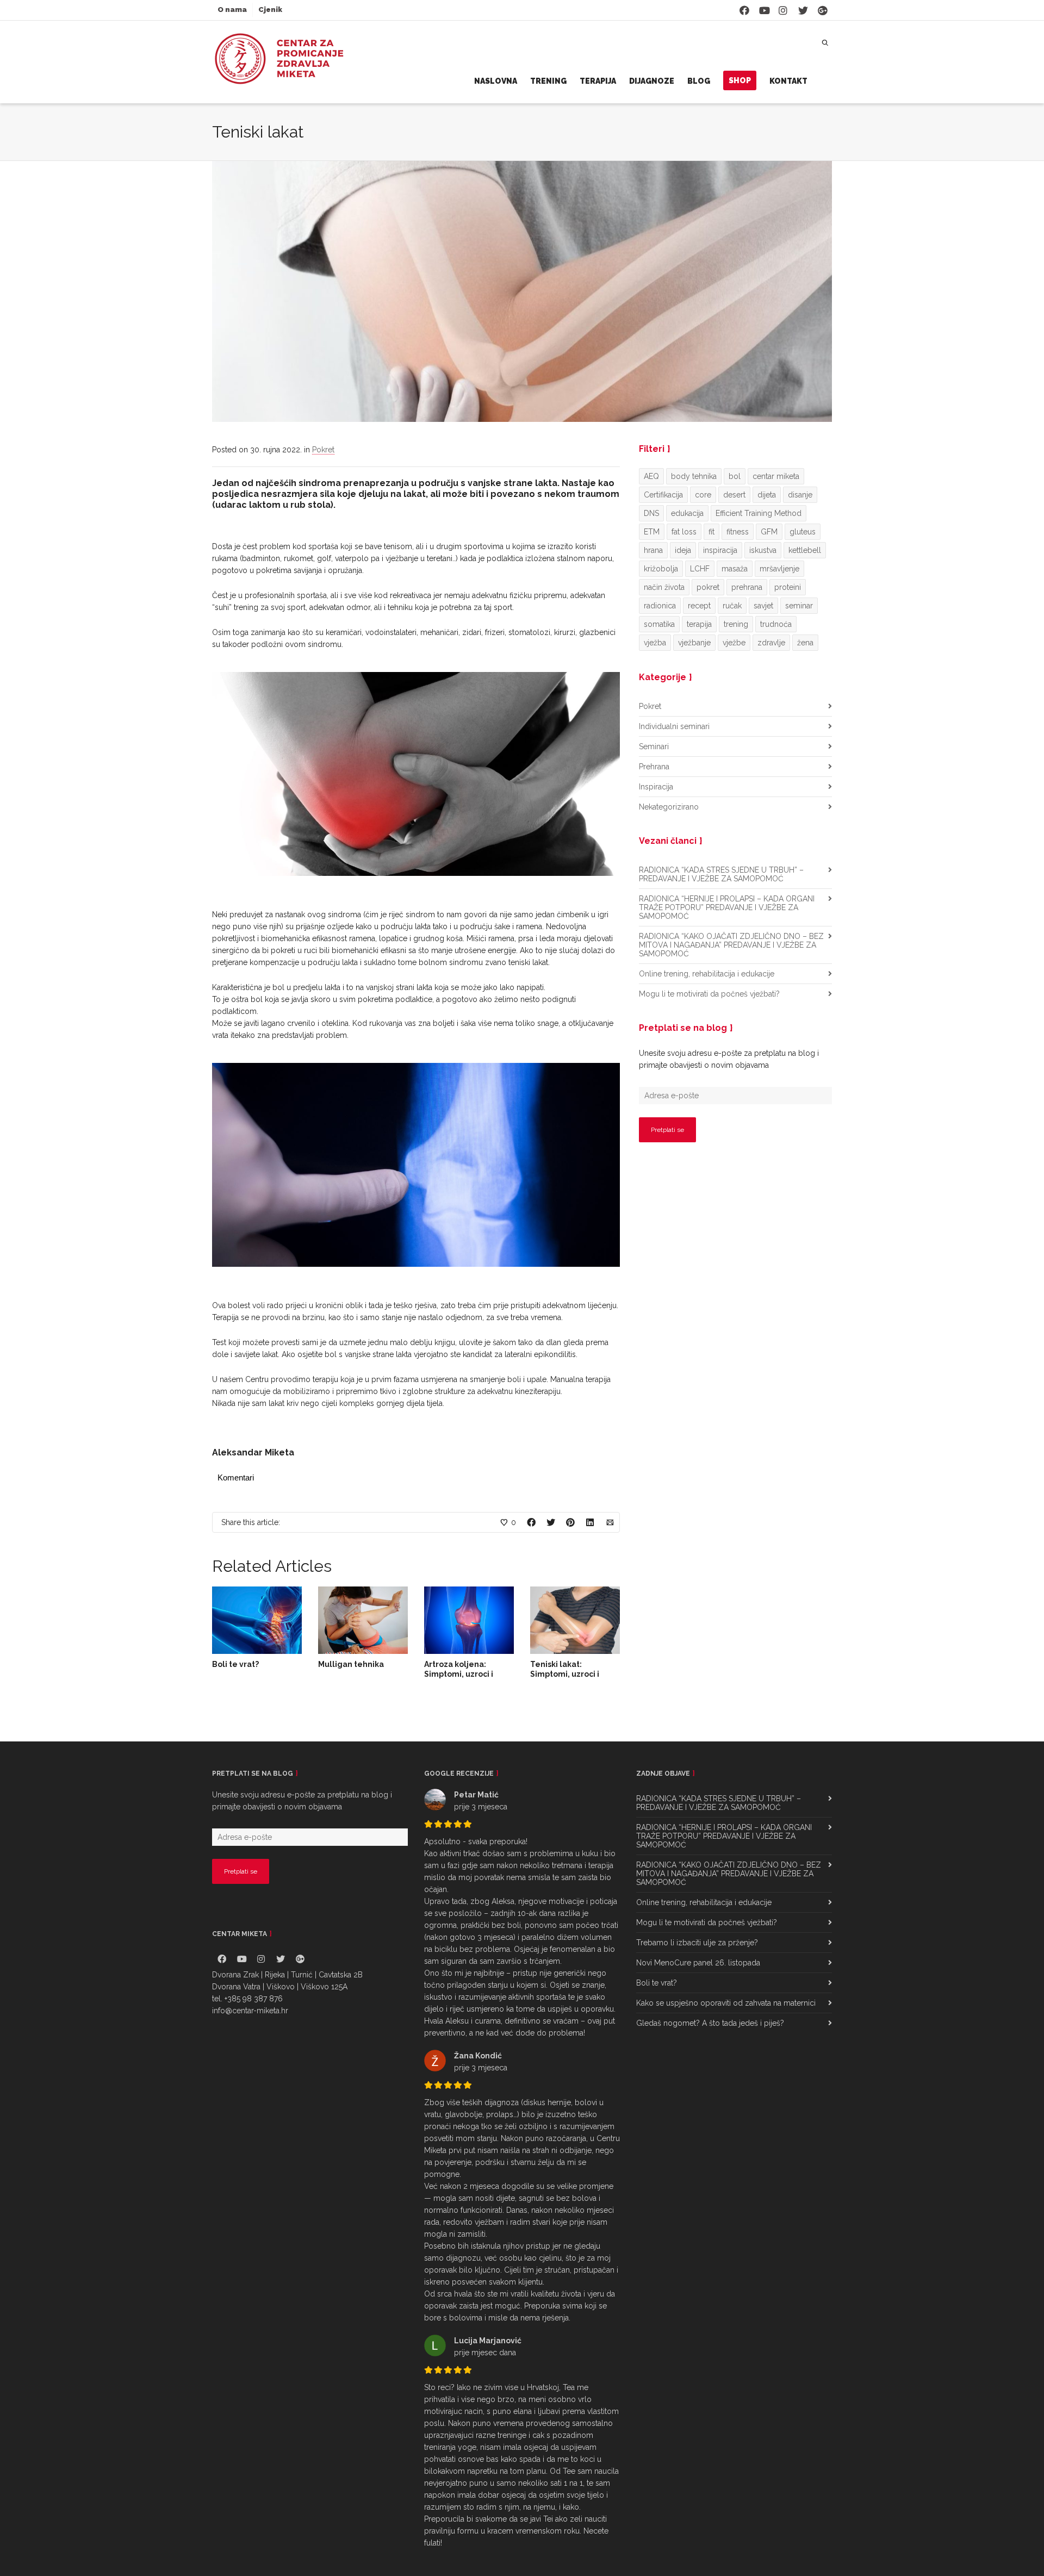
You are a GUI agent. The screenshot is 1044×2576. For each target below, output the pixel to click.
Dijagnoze (652, 81)
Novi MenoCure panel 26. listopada (698, 1963)
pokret (708, 587)
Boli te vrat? (235, 1664)
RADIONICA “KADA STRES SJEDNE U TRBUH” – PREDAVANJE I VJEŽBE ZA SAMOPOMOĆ (721, 874)
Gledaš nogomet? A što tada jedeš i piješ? (710, 2023)
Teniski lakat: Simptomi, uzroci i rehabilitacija (565, 1674)
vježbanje (694, 643)
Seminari (654, 746)
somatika (659, 624)
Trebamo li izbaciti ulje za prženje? (697, 1943)
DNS (651, 513)
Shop (740, 80)
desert (734, 495)
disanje (800, 495)
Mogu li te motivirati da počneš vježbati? (709, 994)
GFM (769, 532)
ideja (683, 550)
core (703, 495)
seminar (799, 606)
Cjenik (270, 10)
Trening (548, 81)
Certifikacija (663, 495)
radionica (660, 606)
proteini (788, 587)
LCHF (700, 569)
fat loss (684, 532)
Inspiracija (656, 787)
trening (736, 624)
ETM (652, 532)
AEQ (651, 476)
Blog (699, 81)
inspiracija (720, 550)
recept (699, 606)
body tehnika (694, 476)
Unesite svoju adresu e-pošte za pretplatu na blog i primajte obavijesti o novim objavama (729, 1059)
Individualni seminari (674, 726)
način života (664, 587)
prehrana (747, 587)
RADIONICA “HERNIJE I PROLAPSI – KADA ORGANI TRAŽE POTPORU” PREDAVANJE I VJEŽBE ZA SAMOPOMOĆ (727, 907)
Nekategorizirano (669, 807)
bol (735, 476)
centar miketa (776, 476)
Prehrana (654, 767)
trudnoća (776, 624)
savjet (763, 606)
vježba (655, 643)
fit (711, 532)
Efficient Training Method (759, 513)
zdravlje (771, 643)
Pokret (323, 450)
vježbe (734, 643)
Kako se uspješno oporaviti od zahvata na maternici (726, 2003)
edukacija (687, 513)
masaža (735, 569)
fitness (738, 532)
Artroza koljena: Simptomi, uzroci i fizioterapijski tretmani (468, 1674)
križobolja (661, 569)
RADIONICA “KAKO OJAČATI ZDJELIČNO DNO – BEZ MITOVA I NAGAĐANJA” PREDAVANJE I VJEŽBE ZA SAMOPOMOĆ (731, 945)
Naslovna (496, 81)
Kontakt (788, 81)
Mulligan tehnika (351, 1664)
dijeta (767, 495)
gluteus (803, 532)
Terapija (598, 81)
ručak (732, 606)
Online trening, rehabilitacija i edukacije (707, 974)
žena (805, 643)
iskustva (763, 550)
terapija (699, 624)
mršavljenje (779, 569)
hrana (653, 550)
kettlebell (805, 550)
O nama (232, 10)
